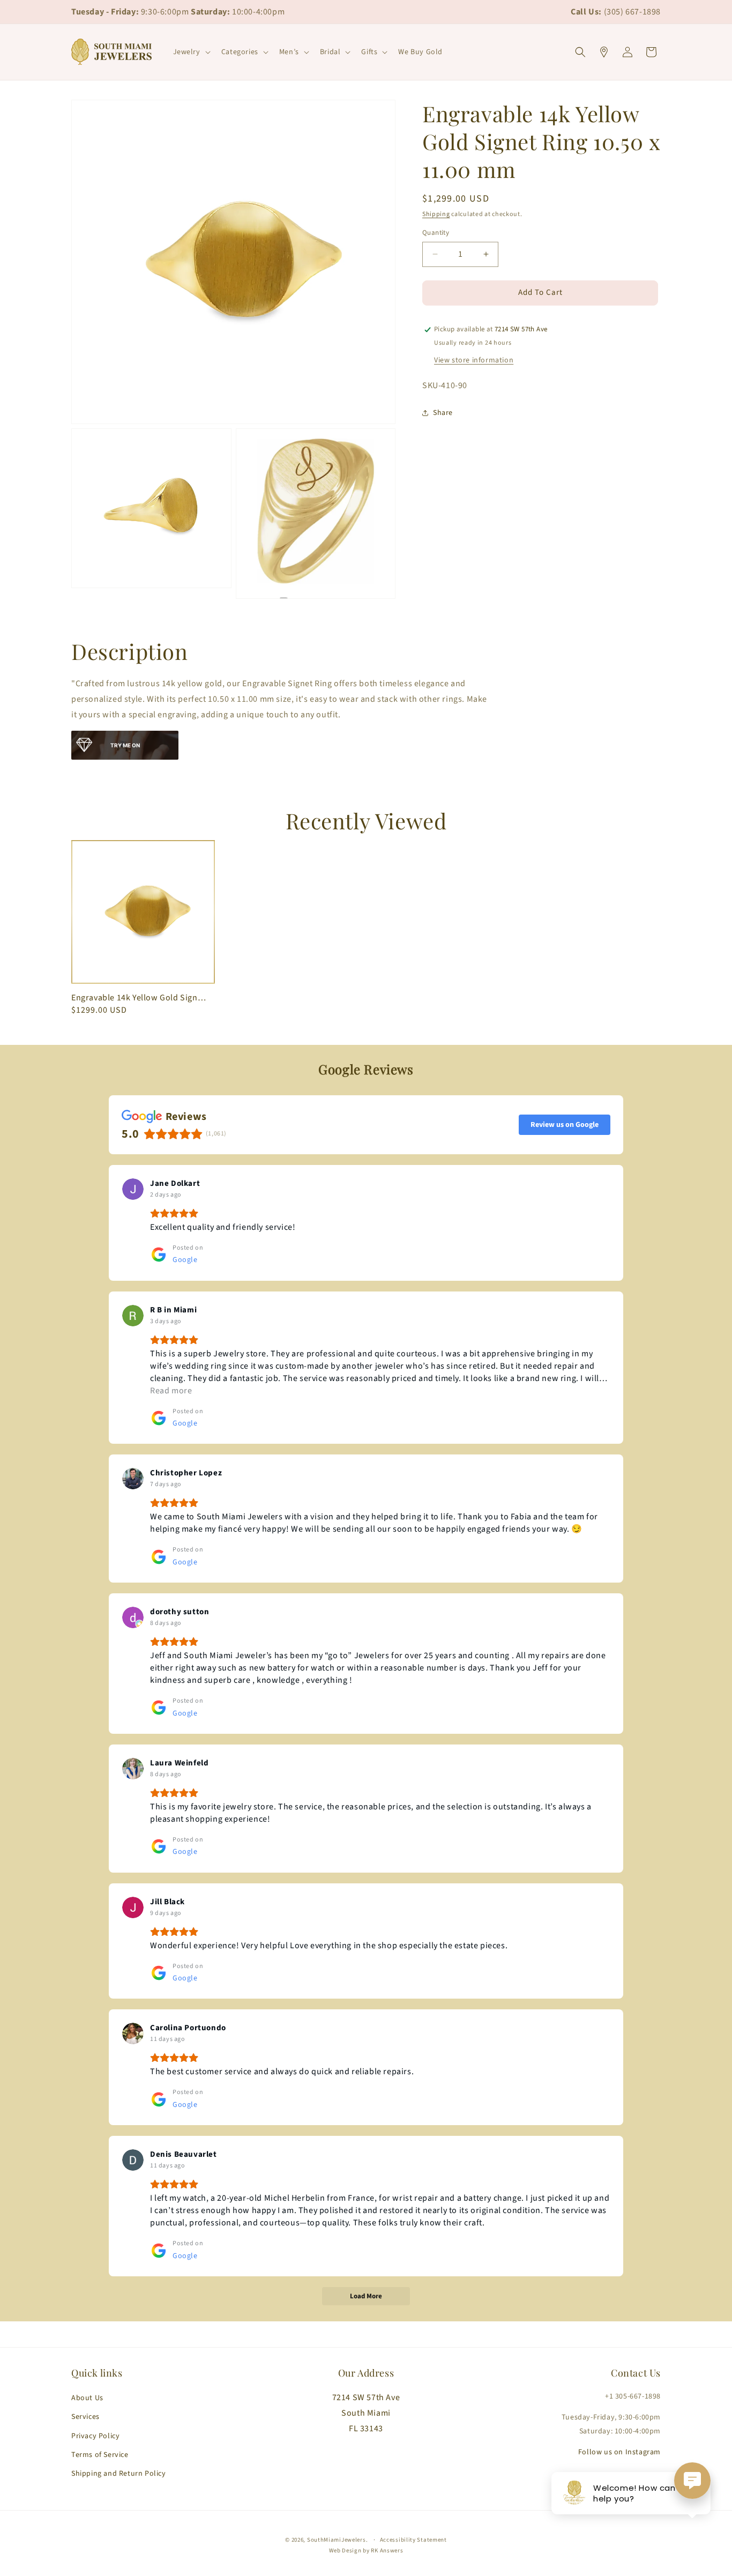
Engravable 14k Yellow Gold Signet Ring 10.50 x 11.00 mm (140, 998)
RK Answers (387, 2551)
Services (85, 2417)
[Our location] (604, 52)
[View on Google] (133, 1189)
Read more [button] (171, 1391)
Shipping (436, 214)
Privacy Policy (95, 2436)
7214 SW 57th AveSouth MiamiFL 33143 (366, 2413)
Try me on (125, 745)
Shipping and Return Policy (119, 2474)
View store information (474, 360)
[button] (191, 52)
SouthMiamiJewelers (337, 2540)
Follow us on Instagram (619, 2452)
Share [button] (443, 413)
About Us (87, 2398)
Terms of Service (100, 2455)
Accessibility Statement (413, 2540)
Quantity (436, 233)
